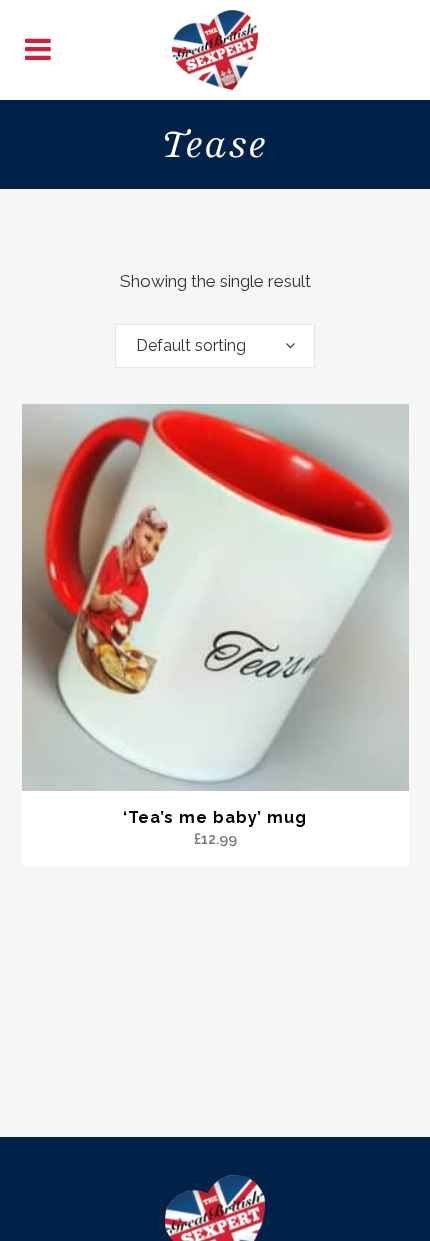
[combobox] (215, 346)
